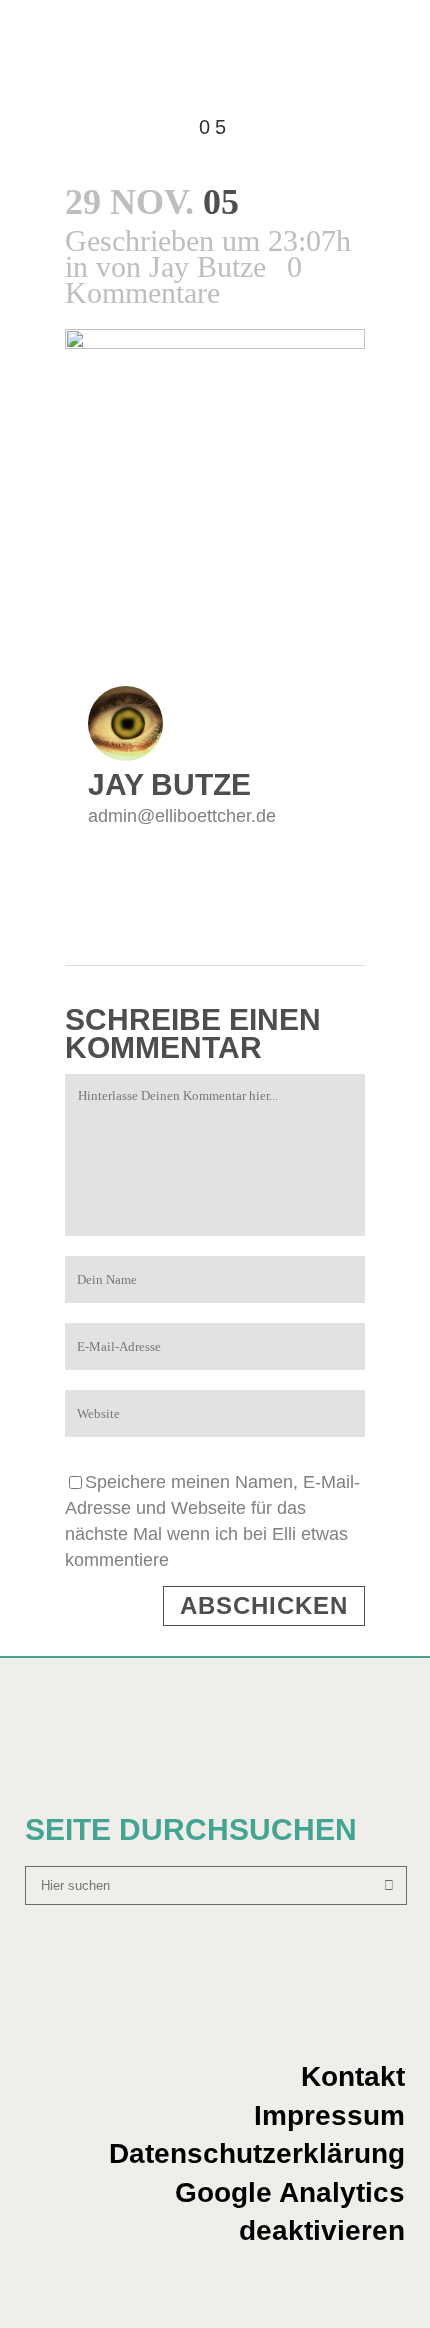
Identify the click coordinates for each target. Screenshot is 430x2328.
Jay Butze (207, 266)
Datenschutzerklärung (257, 2153)
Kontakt (353, 2076)
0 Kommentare (183, 279)
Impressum (329, 2115)
